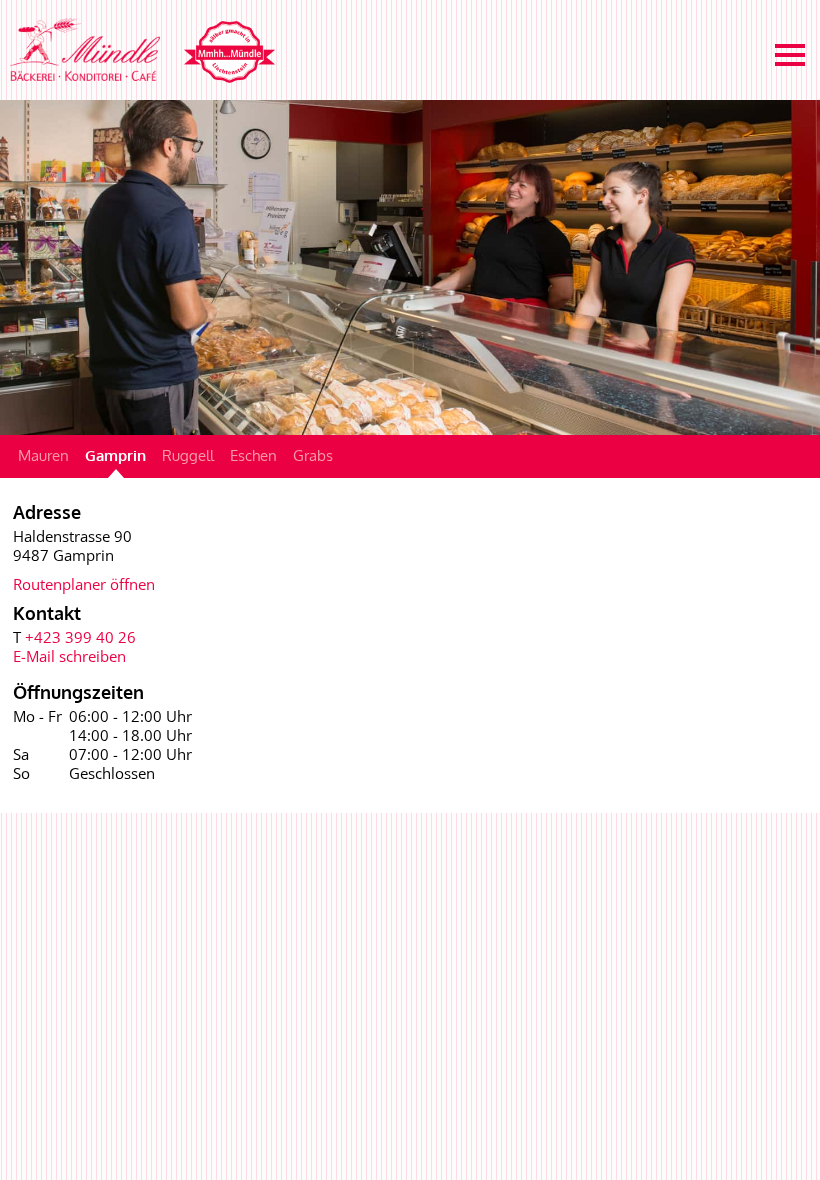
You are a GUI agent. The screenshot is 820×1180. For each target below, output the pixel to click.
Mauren (43, 455)
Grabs (313, 455)
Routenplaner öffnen (84, 584)
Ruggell (188, 455)
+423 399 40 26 (80, 637)
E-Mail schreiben (69, 656)
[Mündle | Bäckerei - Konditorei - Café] (137, 49)
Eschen (253, 455)
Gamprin (115, 455)
